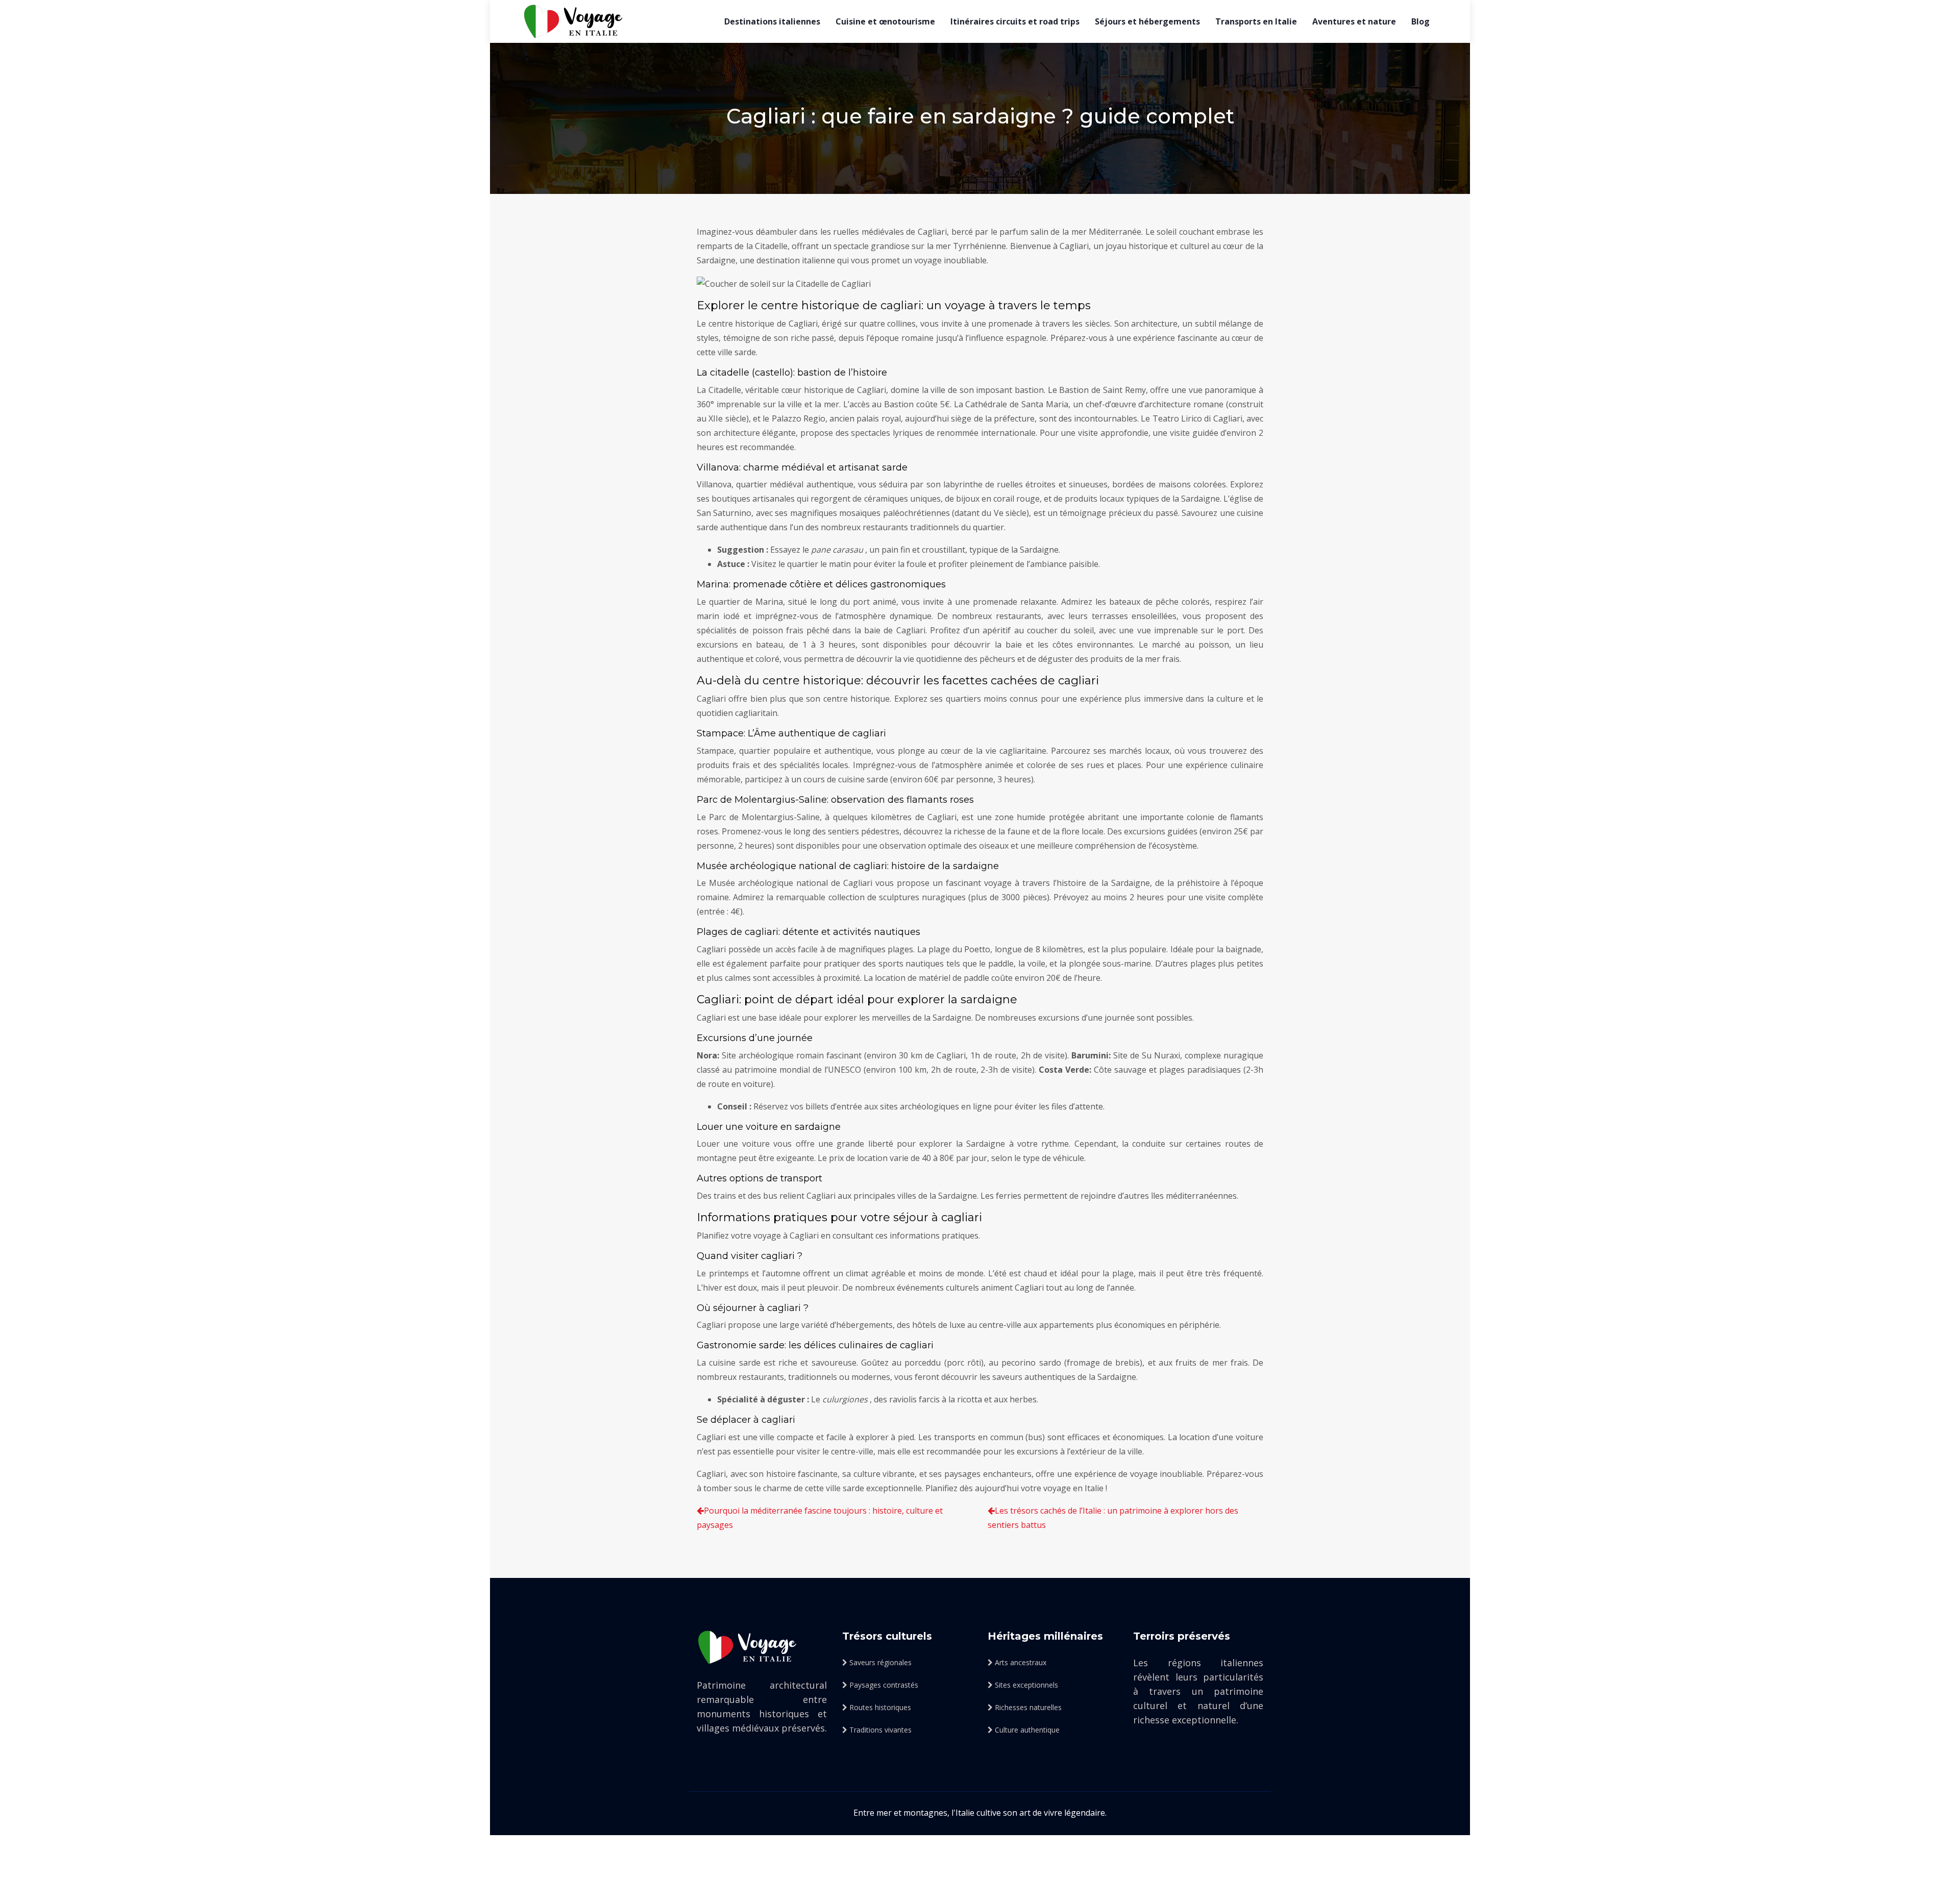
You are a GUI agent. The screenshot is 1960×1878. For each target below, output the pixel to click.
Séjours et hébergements (1147, 21)
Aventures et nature (1354, 21)
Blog (1420, 21)
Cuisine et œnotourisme (885, 21)
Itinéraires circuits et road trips (1015, 21)
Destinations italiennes (772, 21)
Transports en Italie (1256, 21)
